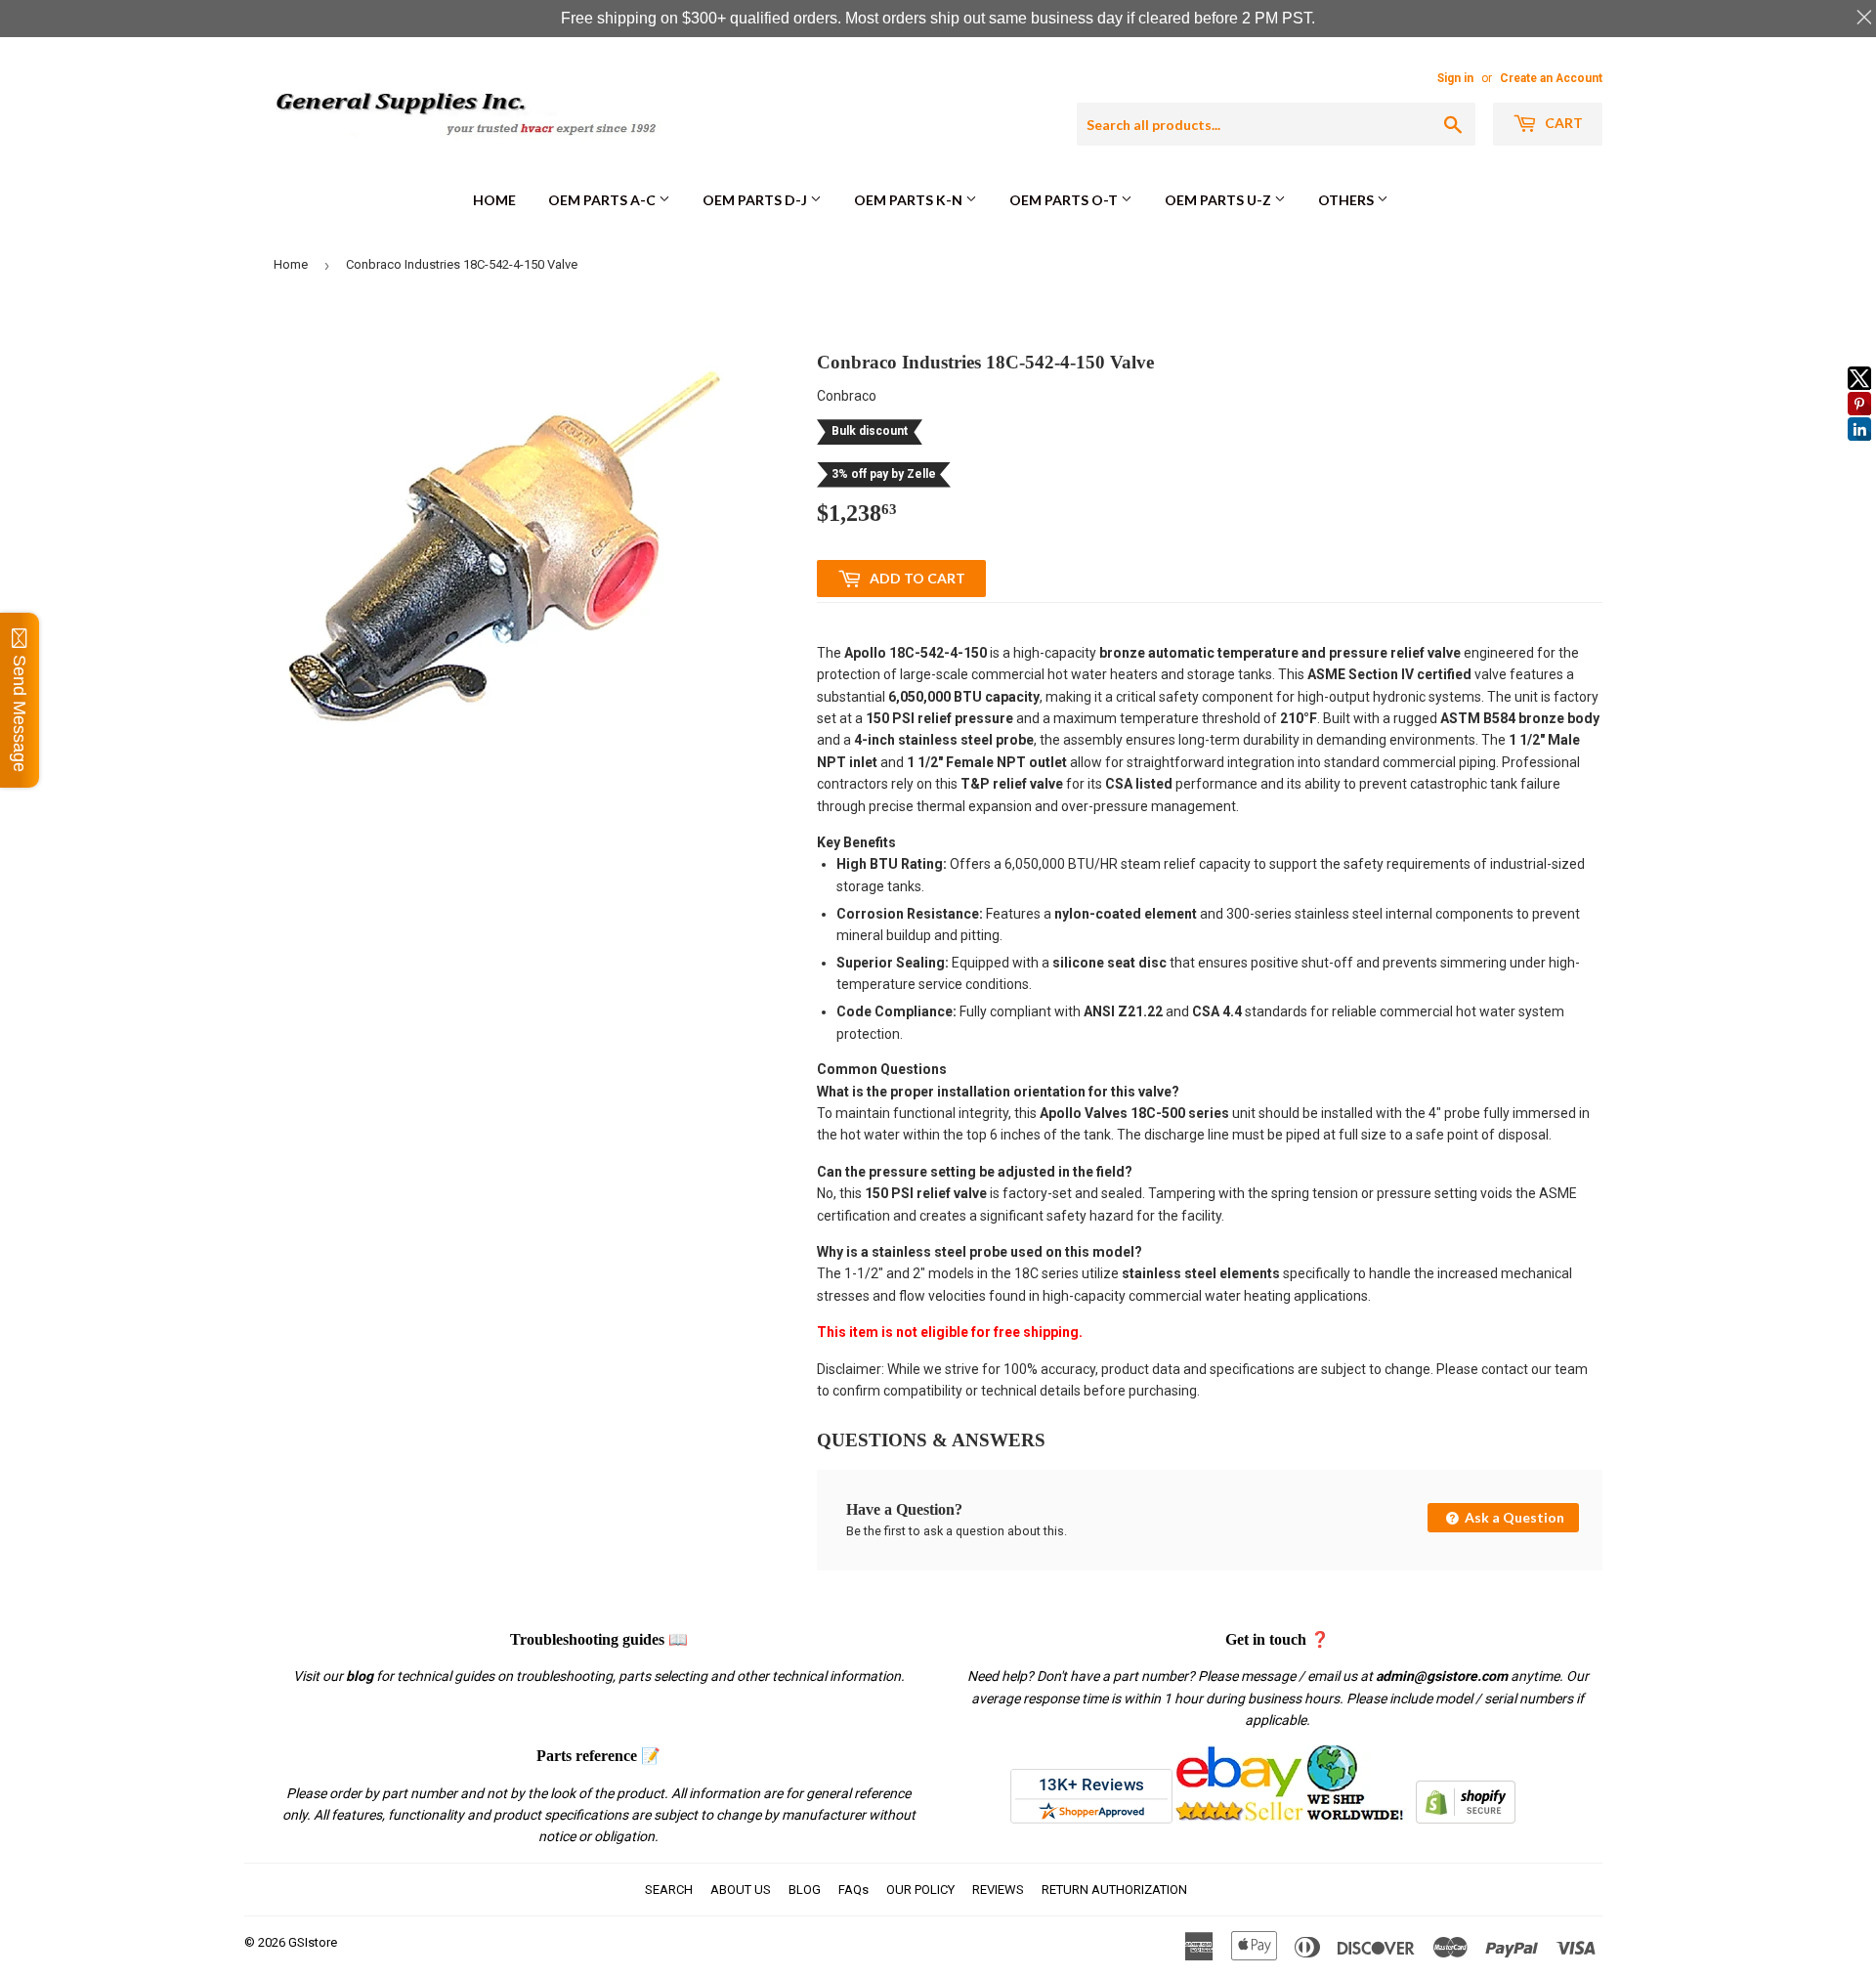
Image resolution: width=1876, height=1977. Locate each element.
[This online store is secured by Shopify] (1466, 1819)
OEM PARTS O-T (1065, 200)
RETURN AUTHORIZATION (1114, 1890)
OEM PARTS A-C (603, 200)
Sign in (1455, 78)
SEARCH (669, 1890)
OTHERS (1347, 200)
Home (494, 200)
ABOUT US (741, 1890)
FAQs (853, 1890)
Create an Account (1551, 78)
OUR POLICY (920, 1890)
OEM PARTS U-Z (1219, 200)
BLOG (805, 1890)
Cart (1562, 123)
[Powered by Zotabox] (1859, 450)
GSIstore (313, 1942)
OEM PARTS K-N (910, 200)
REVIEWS (998, 1890)
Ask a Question (1513, 1517)
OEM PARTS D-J (756, 200)
